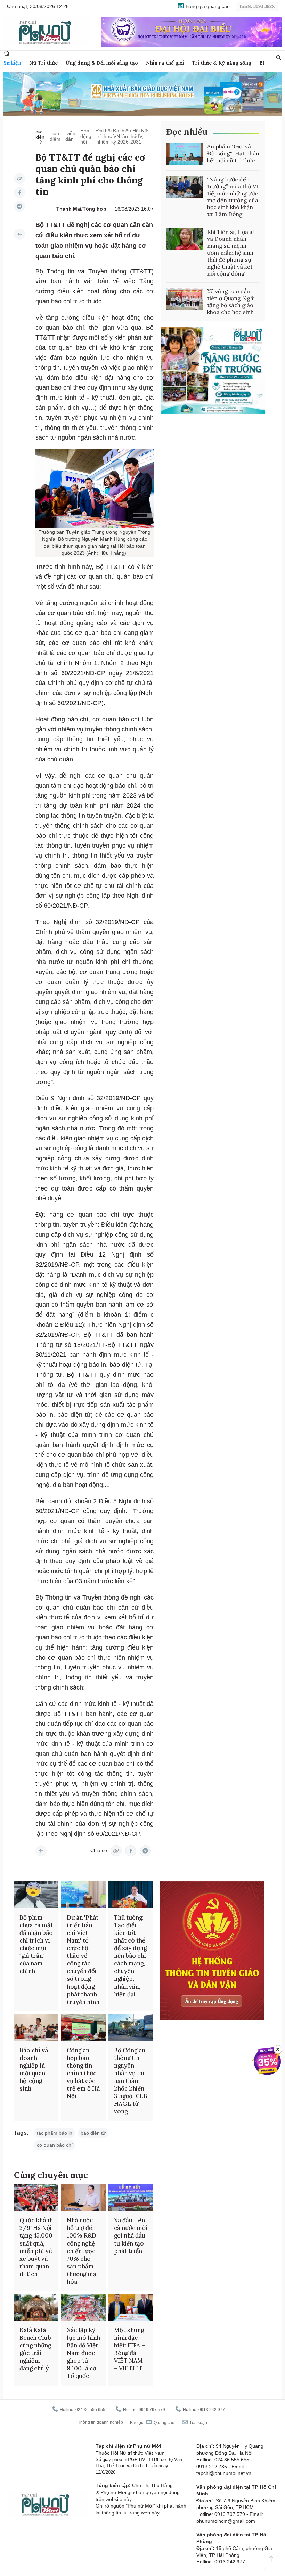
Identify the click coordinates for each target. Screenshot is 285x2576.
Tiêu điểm (55, 136)
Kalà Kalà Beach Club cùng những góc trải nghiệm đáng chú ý (35, 2349)
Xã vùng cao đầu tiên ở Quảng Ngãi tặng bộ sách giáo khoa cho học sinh (231, 302)
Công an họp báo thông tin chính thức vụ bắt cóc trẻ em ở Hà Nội (83, 2073)
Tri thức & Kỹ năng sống (222, 63)
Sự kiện (12, 63)
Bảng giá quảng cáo (207, 6)
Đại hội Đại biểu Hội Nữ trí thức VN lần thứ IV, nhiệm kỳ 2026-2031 (122, 136)
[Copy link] (19, 179)
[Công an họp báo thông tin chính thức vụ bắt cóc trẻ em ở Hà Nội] (83, 2027)
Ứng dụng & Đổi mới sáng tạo (102, 63)
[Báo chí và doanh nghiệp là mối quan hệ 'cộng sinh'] (36, 2027)
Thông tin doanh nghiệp (100, 2422)
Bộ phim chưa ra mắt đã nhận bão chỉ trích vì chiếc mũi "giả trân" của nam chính (36, 1944)
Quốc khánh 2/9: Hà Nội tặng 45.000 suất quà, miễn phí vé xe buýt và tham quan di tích (36, 2247)
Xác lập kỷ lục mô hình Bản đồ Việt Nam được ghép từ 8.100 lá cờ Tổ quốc (83, 2353)
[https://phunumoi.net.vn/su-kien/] (19, 234)
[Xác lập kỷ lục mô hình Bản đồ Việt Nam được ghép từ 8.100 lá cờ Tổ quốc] (83, 2307)
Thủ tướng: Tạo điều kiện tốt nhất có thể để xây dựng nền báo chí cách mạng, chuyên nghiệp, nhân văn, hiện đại (130, 1956)
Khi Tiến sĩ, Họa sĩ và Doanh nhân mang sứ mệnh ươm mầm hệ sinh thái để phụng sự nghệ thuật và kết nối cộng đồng (231, 253)
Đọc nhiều (187, 132)
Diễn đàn (70, 136)
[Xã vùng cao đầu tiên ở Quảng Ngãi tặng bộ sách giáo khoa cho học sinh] (185, 299)
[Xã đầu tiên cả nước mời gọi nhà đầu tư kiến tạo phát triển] (131, 2197)
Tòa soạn (198, 2423)
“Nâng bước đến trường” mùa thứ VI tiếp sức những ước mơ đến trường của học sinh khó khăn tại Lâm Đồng (233, 197)
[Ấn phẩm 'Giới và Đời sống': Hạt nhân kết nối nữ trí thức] (185, 154)
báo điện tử (93, 2133)
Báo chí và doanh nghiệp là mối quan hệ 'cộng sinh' (34, 2069)
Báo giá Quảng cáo (152, 2423)
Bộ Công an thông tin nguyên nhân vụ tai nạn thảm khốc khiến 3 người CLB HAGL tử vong (131, 2081)
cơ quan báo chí (55, 2145)
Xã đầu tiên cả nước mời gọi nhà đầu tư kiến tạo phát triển (131, 2235)
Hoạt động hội (86, 136)
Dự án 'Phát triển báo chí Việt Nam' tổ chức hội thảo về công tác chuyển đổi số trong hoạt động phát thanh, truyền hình (83, 1960)
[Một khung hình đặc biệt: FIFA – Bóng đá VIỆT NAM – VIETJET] (131, 2307)
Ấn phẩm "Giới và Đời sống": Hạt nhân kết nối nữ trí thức (233, 153)
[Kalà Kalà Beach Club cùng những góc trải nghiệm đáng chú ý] (36, 2307)
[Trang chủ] (7, 53)
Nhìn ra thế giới (165, 63)
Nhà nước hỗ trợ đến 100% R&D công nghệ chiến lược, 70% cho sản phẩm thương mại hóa (82, 2251)
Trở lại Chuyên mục (41, 1851)
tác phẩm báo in (55, 2133)
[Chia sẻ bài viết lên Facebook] (19, 193)
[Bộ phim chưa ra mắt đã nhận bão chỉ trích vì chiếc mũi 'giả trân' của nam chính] (36, 1895)
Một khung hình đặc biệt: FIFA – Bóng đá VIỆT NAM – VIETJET (129, 2349)
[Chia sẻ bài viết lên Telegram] (19, 206)
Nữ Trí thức (43, 63)
